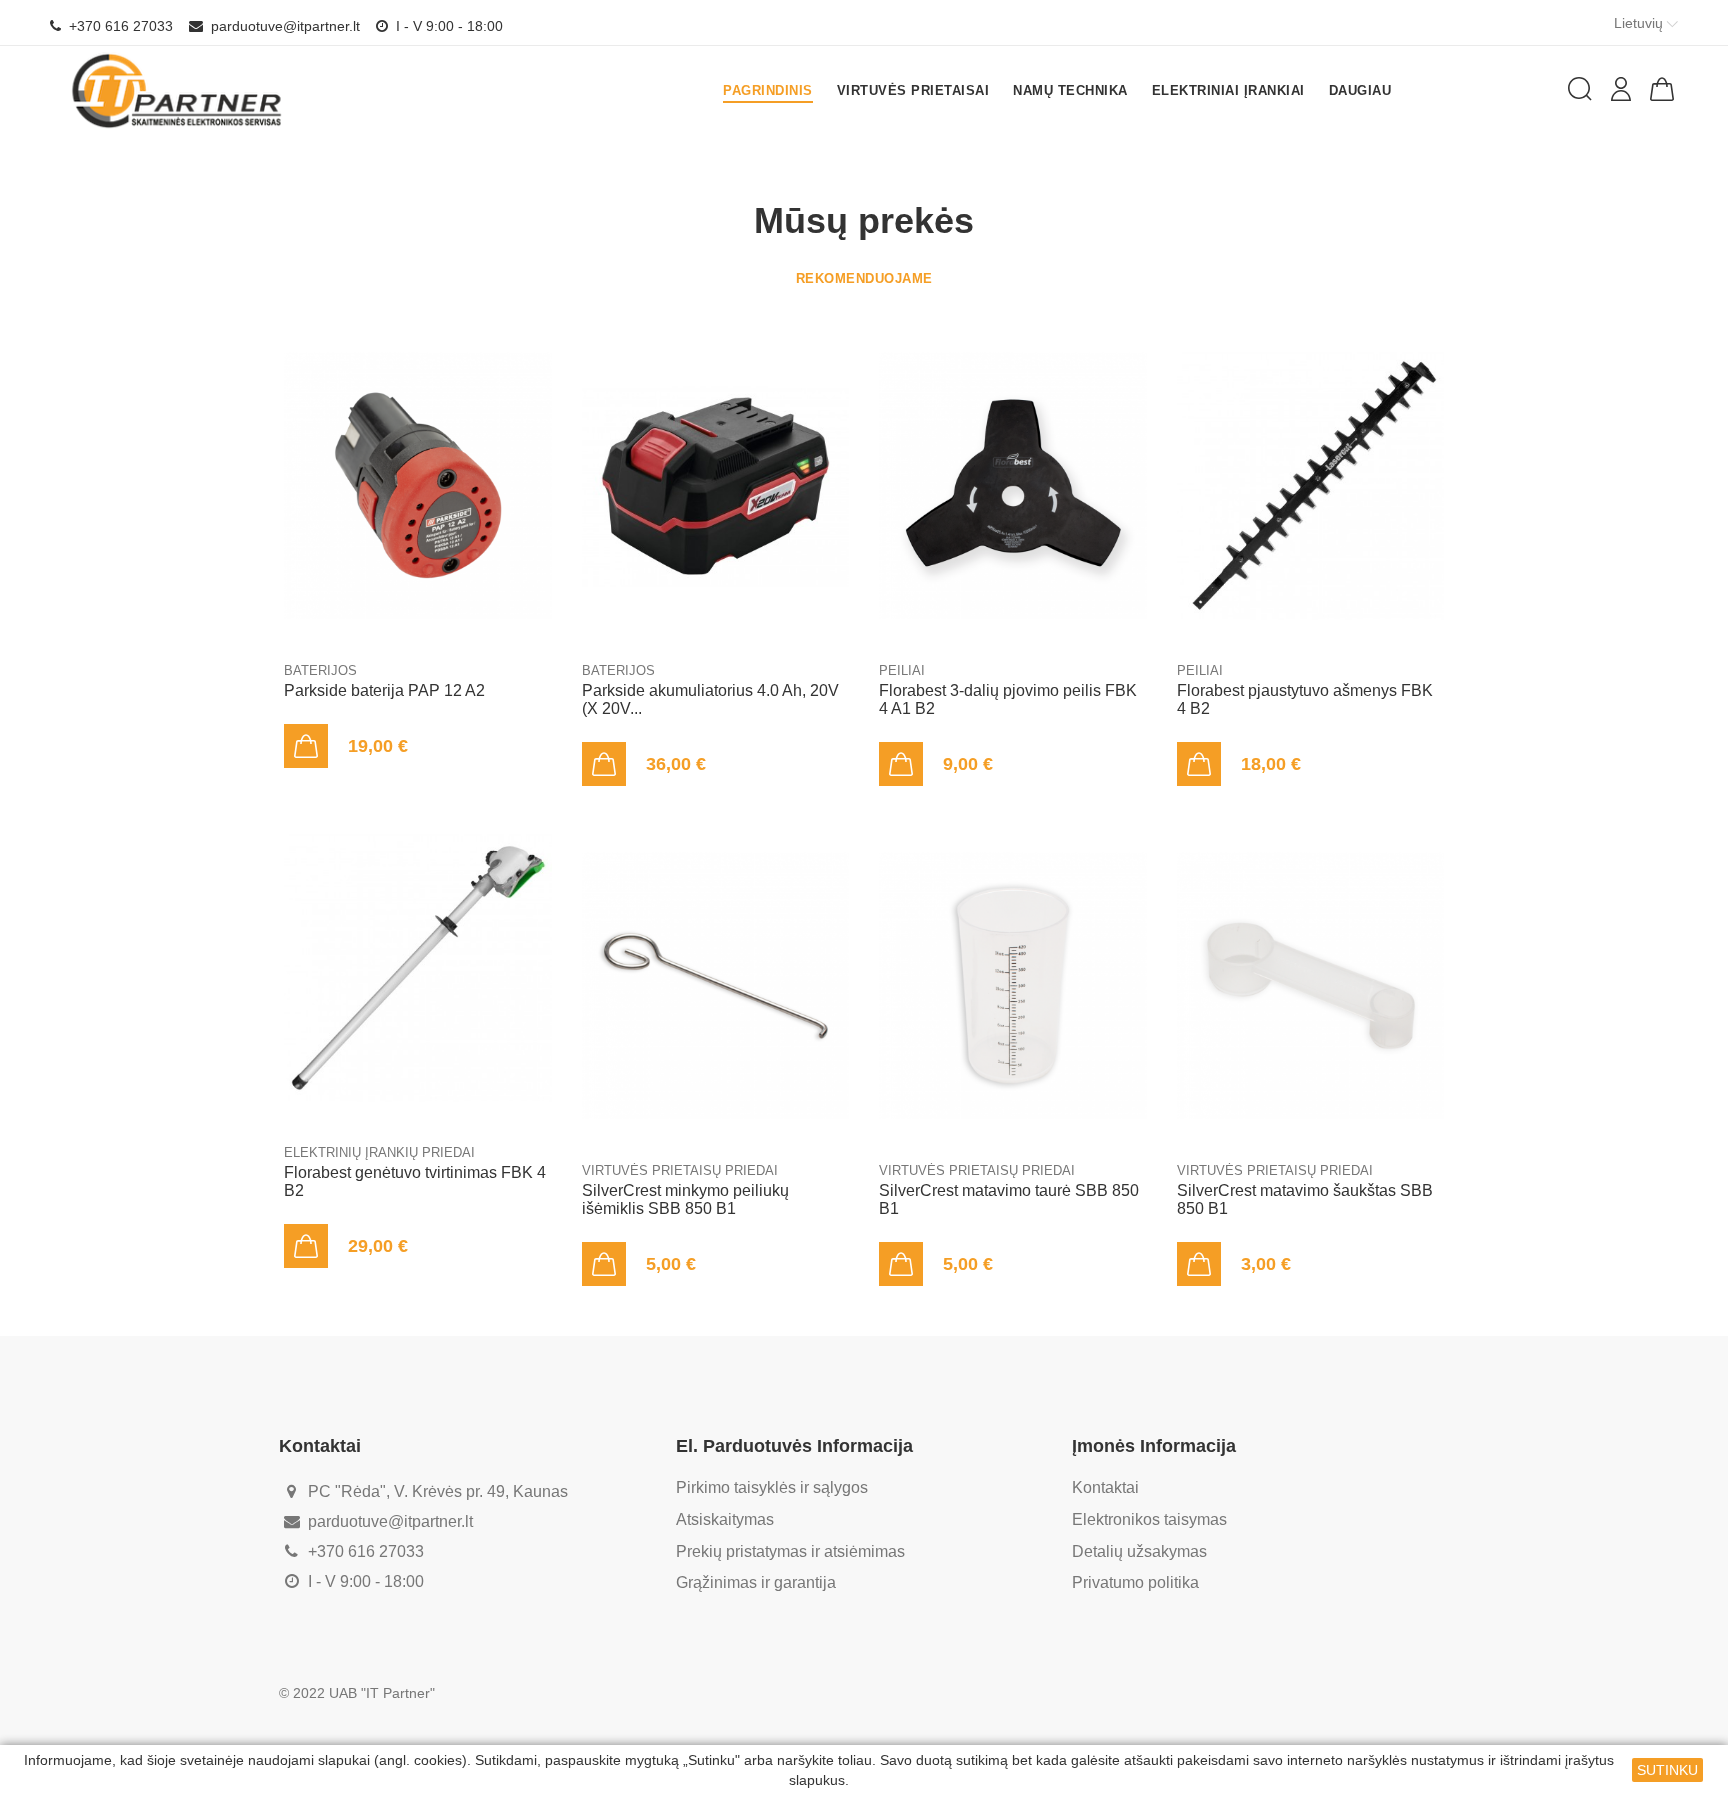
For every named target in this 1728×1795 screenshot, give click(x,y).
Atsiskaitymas (725, 1519)
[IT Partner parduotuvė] (177, 91)
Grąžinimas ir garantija (756, 1582)
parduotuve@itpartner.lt (283, 26)
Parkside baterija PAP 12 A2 (384, 690)
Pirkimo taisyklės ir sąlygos (772, 1487)
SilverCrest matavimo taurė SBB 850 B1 (1009, 1199)
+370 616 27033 (119, 26)
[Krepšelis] (1662, 89)
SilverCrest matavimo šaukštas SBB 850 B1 (1305, 1199)
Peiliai (902, 670)
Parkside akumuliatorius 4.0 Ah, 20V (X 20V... (710, 699)
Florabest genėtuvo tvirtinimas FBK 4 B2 (415, 1181)
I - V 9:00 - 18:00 (447, 26)
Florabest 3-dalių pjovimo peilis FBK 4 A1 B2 (1008, 699)
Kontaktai (1105, 1487)
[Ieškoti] (1580, 89)
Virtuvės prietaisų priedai (680, 1170)
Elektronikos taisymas (1149, 1519)
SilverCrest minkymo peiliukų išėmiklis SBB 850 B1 (685, 1199)
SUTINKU (1667, 1770)
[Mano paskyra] (1621, 89)
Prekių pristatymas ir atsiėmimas (790, 1551)
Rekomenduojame (864, 278)
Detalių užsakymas (1139, 1551)
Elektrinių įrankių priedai (379, 1152)
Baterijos (320, 670)
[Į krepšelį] (306, 746)
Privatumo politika (1135, 1582)
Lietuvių (1640, 23)
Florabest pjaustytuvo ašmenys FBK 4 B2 (1305, 699)
